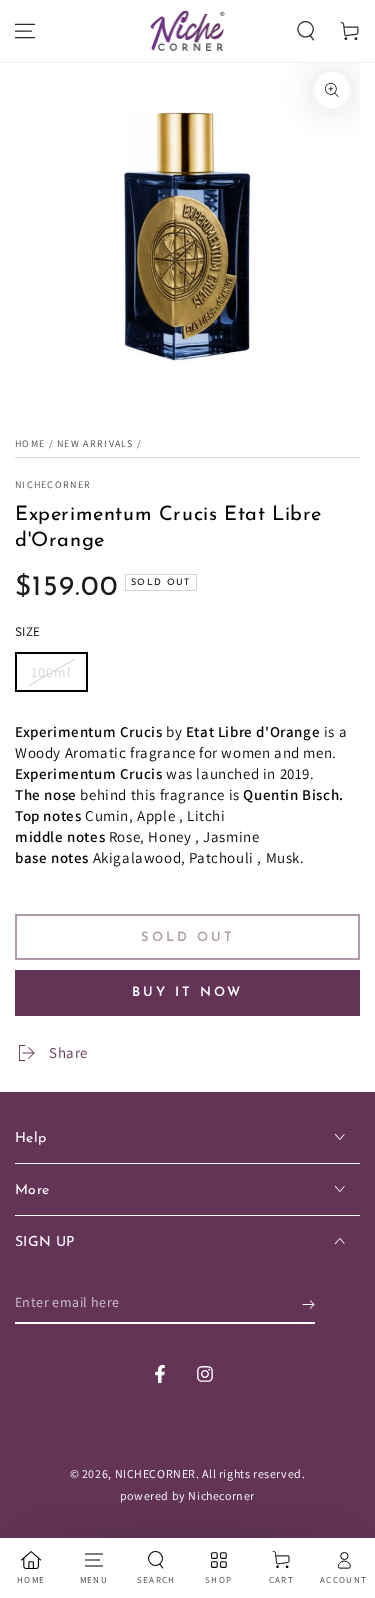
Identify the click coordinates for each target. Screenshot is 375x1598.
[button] (306, 31)
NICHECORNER (53, 484)
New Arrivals (95, 443)
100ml (51, 672)
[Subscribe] (308, 1304)
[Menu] (25, 31)
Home (30, 443)
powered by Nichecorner (187, 1495)
